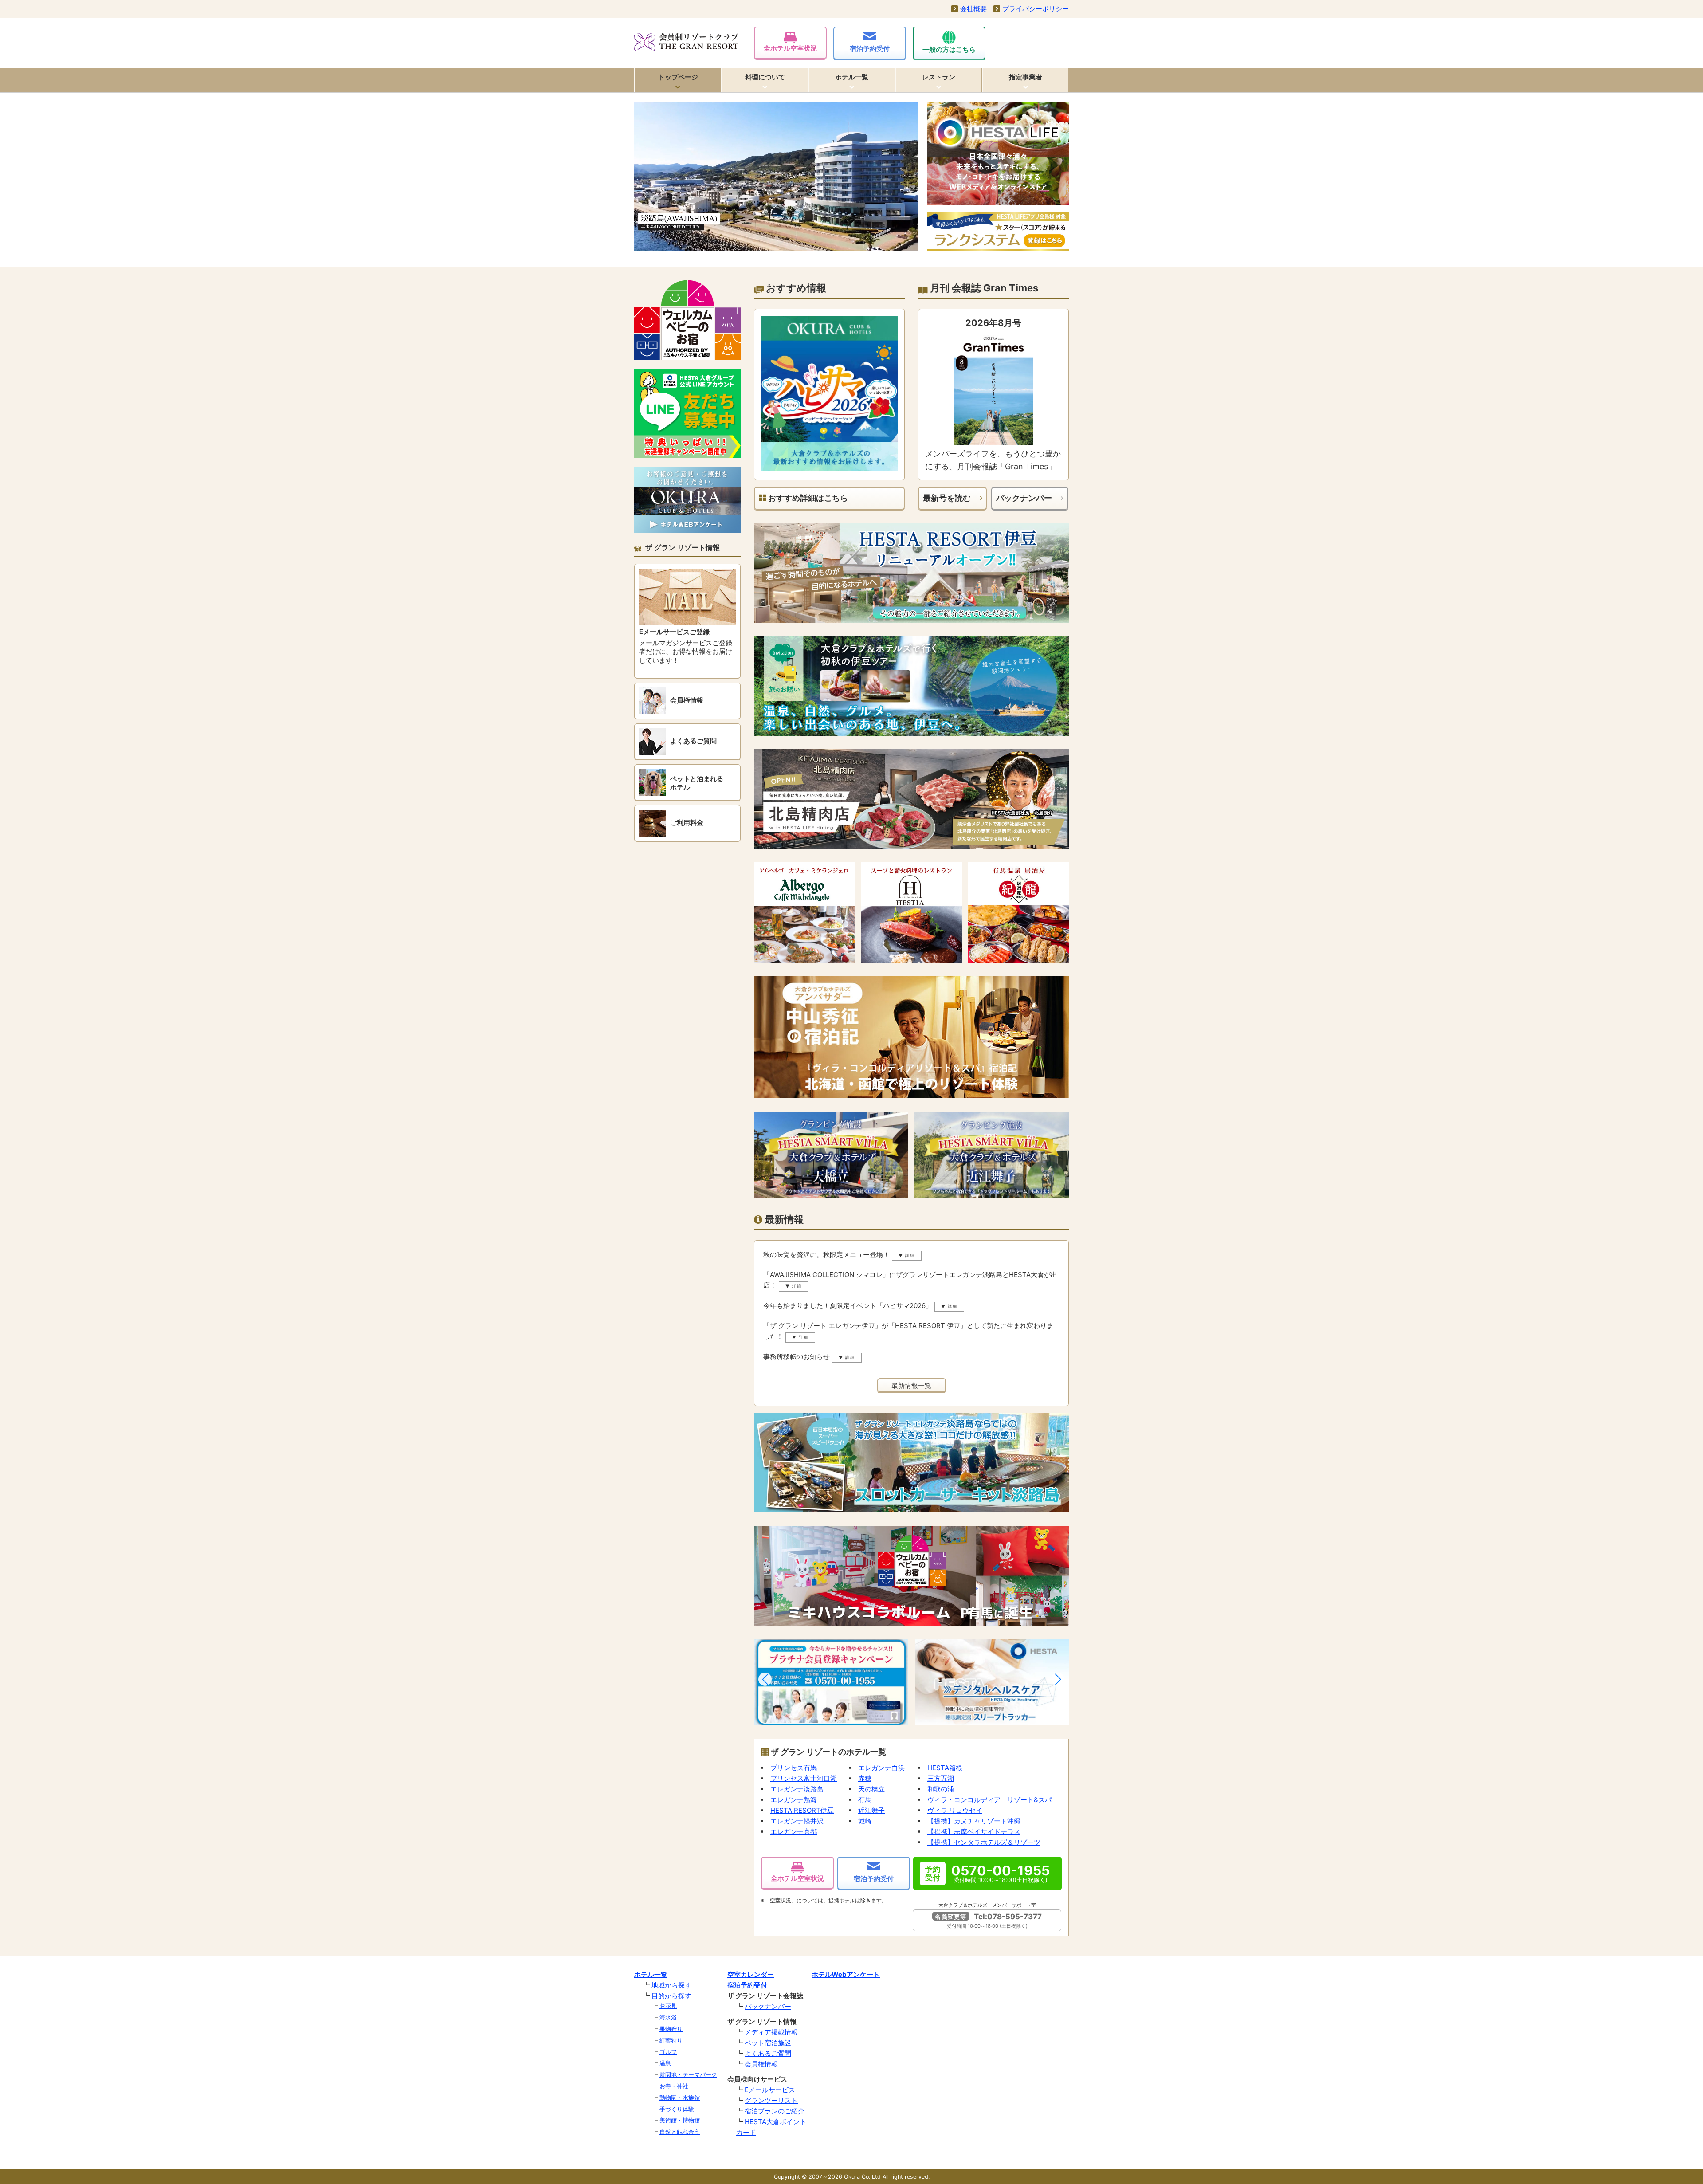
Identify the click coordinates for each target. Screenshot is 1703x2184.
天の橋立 (871, 1789)
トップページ (678, 77)
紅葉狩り (671, 2040)
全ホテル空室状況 (790, 48)
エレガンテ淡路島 (797, 1789)
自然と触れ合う (680, 2132)
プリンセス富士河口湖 (804, 1778)
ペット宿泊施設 (768, 2043)
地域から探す (671, 1985)
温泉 (665, 2063)
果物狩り (671, 2029)
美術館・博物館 (680, 2120)
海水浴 (668, 2017)
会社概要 (973, 9)
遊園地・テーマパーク (688, 2074)
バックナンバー (1024, 498)
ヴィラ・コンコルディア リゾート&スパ (989, 1800)
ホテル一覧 (852, 77)
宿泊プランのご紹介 (775, 2111)
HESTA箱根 (945, 1768)
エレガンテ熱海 (794, 1800)
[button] (765, 1679)
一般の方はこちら (949, 49)
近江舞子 (871, 1810)
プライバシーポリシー (1036, 9)
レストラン (939, 77)
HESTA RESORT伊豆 (802, 1810)
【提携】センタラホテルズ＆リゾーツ (984, 1842)
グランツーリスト (771, 2100)
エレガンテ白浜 (881, 1768)
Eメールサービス (770, 2090)
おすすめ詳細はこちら (807, 498)
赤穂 (865, 1778)
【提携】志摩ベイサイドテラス (974, 1832)
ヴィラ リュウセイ (955, 1810)
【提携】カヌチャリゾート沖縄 (974, 1821)
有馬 (865, 1800)
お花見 (668, 2006)
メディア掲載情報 (771, 2032)
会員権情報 (761, 2064)
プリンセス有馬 (794, 1768)
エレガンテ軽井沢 (797, 1821)
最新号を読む (947, 498)
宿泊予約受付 (870, 49)
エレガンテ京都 (794, 1832)
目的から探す (671, 1996)
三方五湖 (941, 1778)
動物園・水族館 (680, 2098)
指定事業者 (1026, 77)
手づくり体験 (677, 2109)
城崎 (865, 1821)
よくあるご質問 (768, 2053)
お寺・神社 (674, 2086)
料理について (765, 77)
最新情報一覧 (911, 1385)
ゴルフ (668, 2052)
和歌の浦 (941, 1789)
